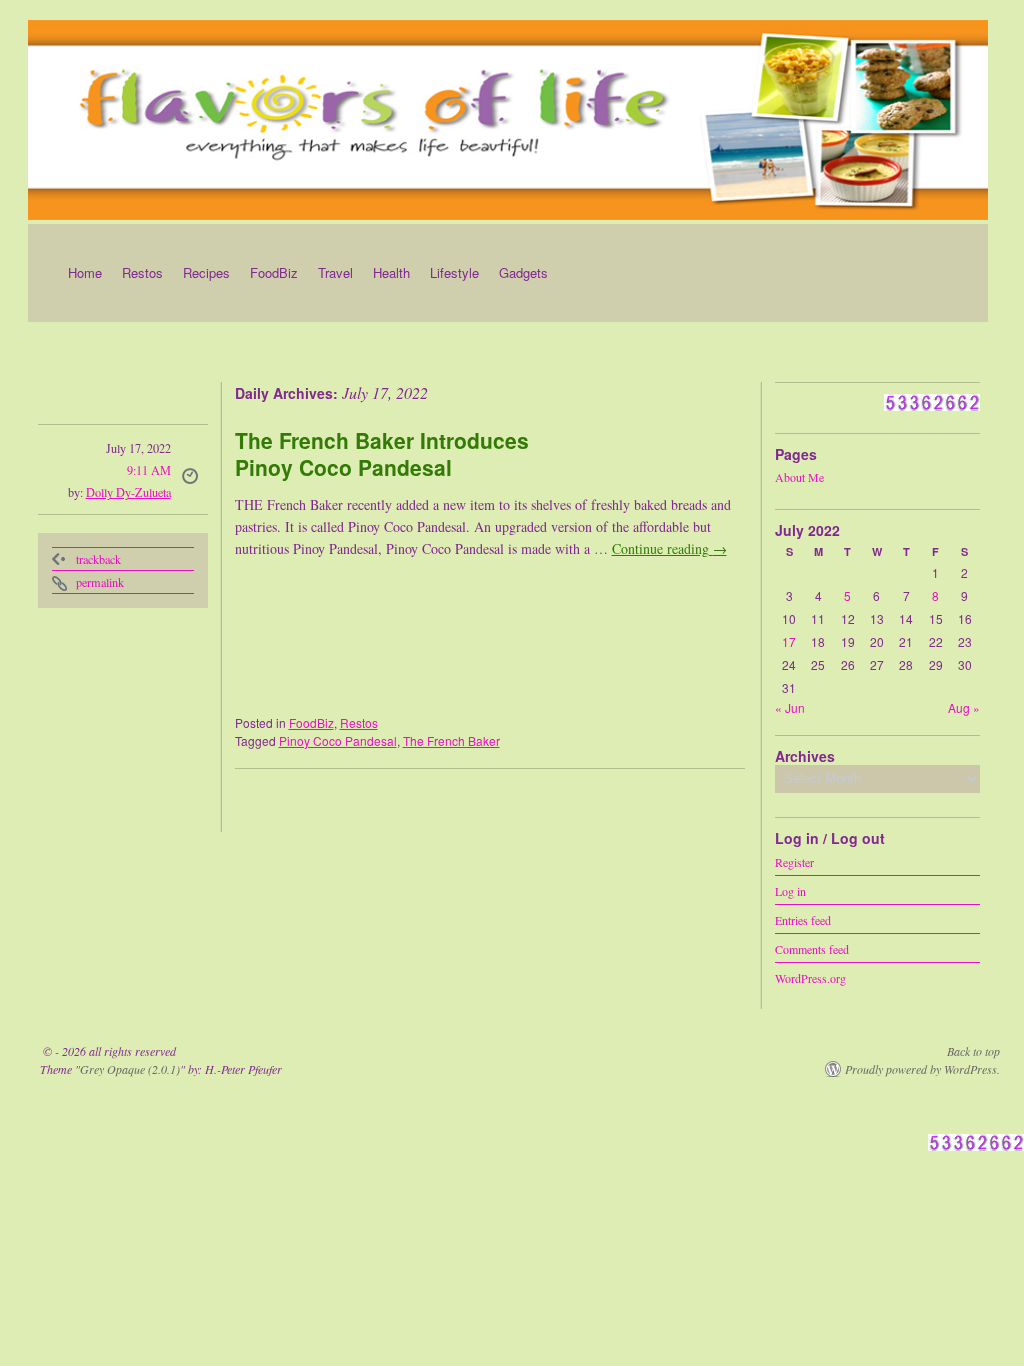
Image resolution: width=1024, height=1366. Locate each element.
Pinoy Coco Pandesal (338, 740)
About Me (799, 477)
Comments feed (812, 948)
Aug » (964, 707)
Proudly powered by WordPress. (922, 1069)
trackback (98, 559)
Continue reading (669, 548)
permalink (100, 582)
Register (794, 861)
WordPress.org (810, 977)
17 (789, 641)
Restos (142, 272)
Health (391, 272)
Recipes (206, 272)
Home (85, 272)
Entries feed (803, 919)
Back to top (973, 1051)
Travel (335, 272)
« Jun (790, 707)
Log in (790, 890)
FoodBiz (274, 272)
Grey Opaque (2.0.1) (130, 1069)
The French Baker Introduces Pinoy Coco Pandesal (382, 453)
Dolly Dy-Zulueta (128, 492)
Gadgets (523, 272)
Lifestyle (454, 272)
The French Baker (451, 740)
